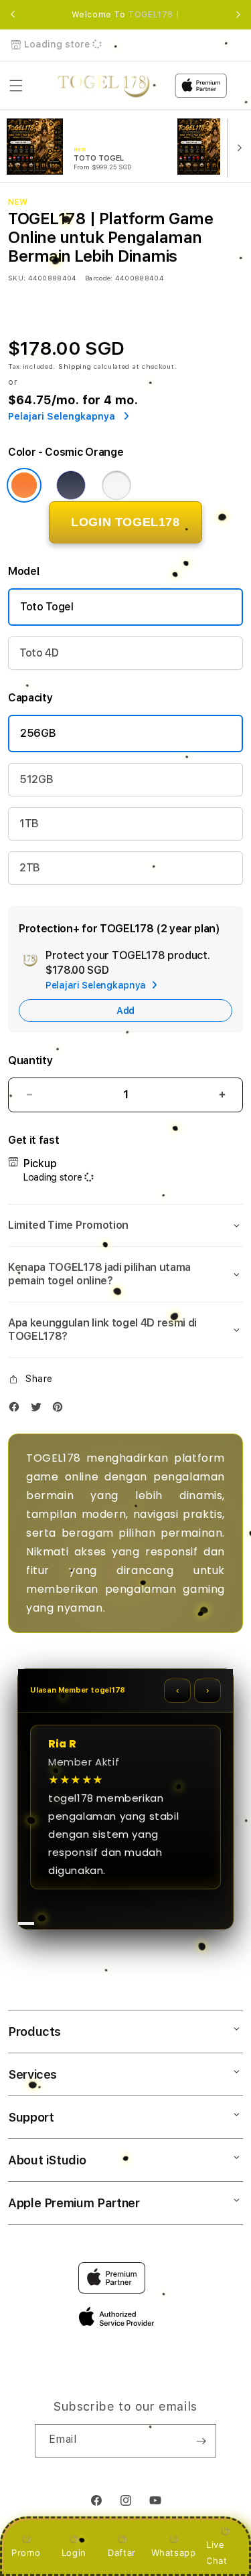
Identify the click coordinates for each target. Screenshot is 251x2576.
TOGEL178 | (154, 15)
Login (74, 2553)
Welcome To (126, 15)
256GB (38, 733)
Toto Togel (47, 607)
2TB (30, 868)
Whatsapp (174, 2553)
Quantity (30, 1060)
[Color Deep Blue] (71, 485)
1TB (29, 824)
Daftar (122, 2553)
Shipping (75, 366)
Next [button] (238, 15)
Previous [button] (13, 15)
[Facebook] (17, 1410)
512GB (36, 779)
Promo (26, 2553)
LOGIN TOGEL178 (125, 522)
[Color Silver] (116, 485)
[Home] (103, 86)
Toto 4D (39, 653)
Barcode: (99, 278)
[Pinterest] (61, 1410)
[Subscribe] (201, 2441)
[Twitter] (39, 1410)
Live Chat (217, 2552)
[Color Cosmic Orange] (24, 485)
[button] (16, 86)
